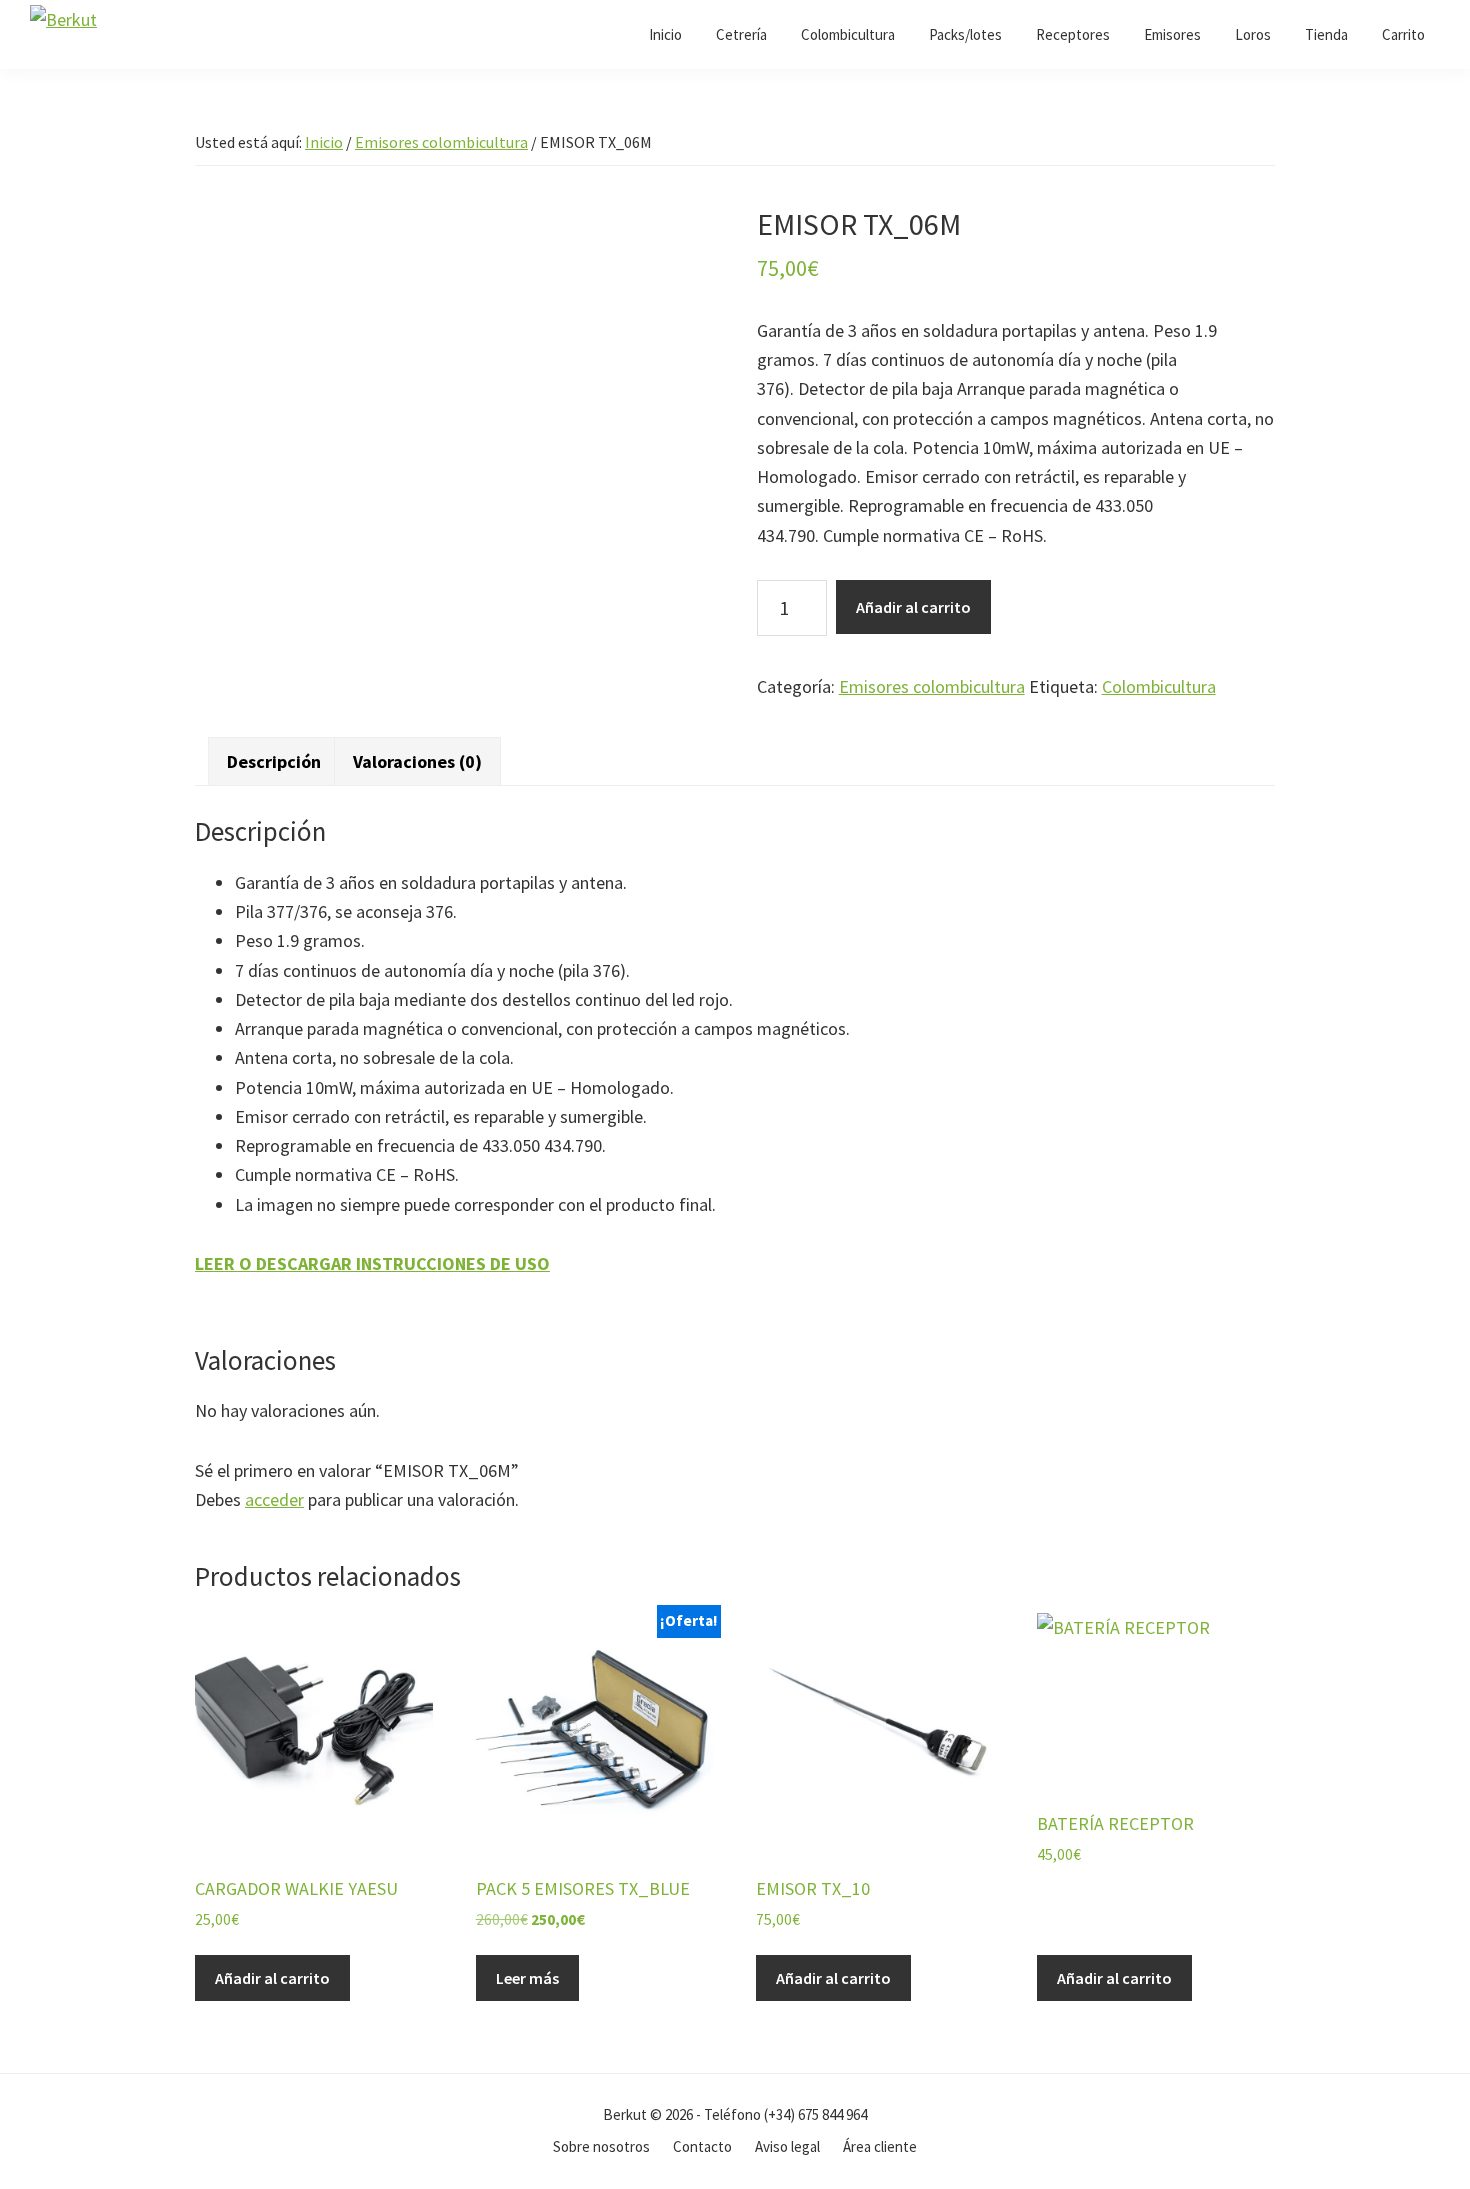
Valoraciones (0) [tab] (417, 761)
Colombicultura (1159, 686)
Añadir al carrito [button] (272, 1978)
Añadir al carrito (913, 607)
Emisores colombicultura (441, 142)
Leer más (527, 1978)
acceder (274, 1499)
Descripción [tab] (274, 761)
